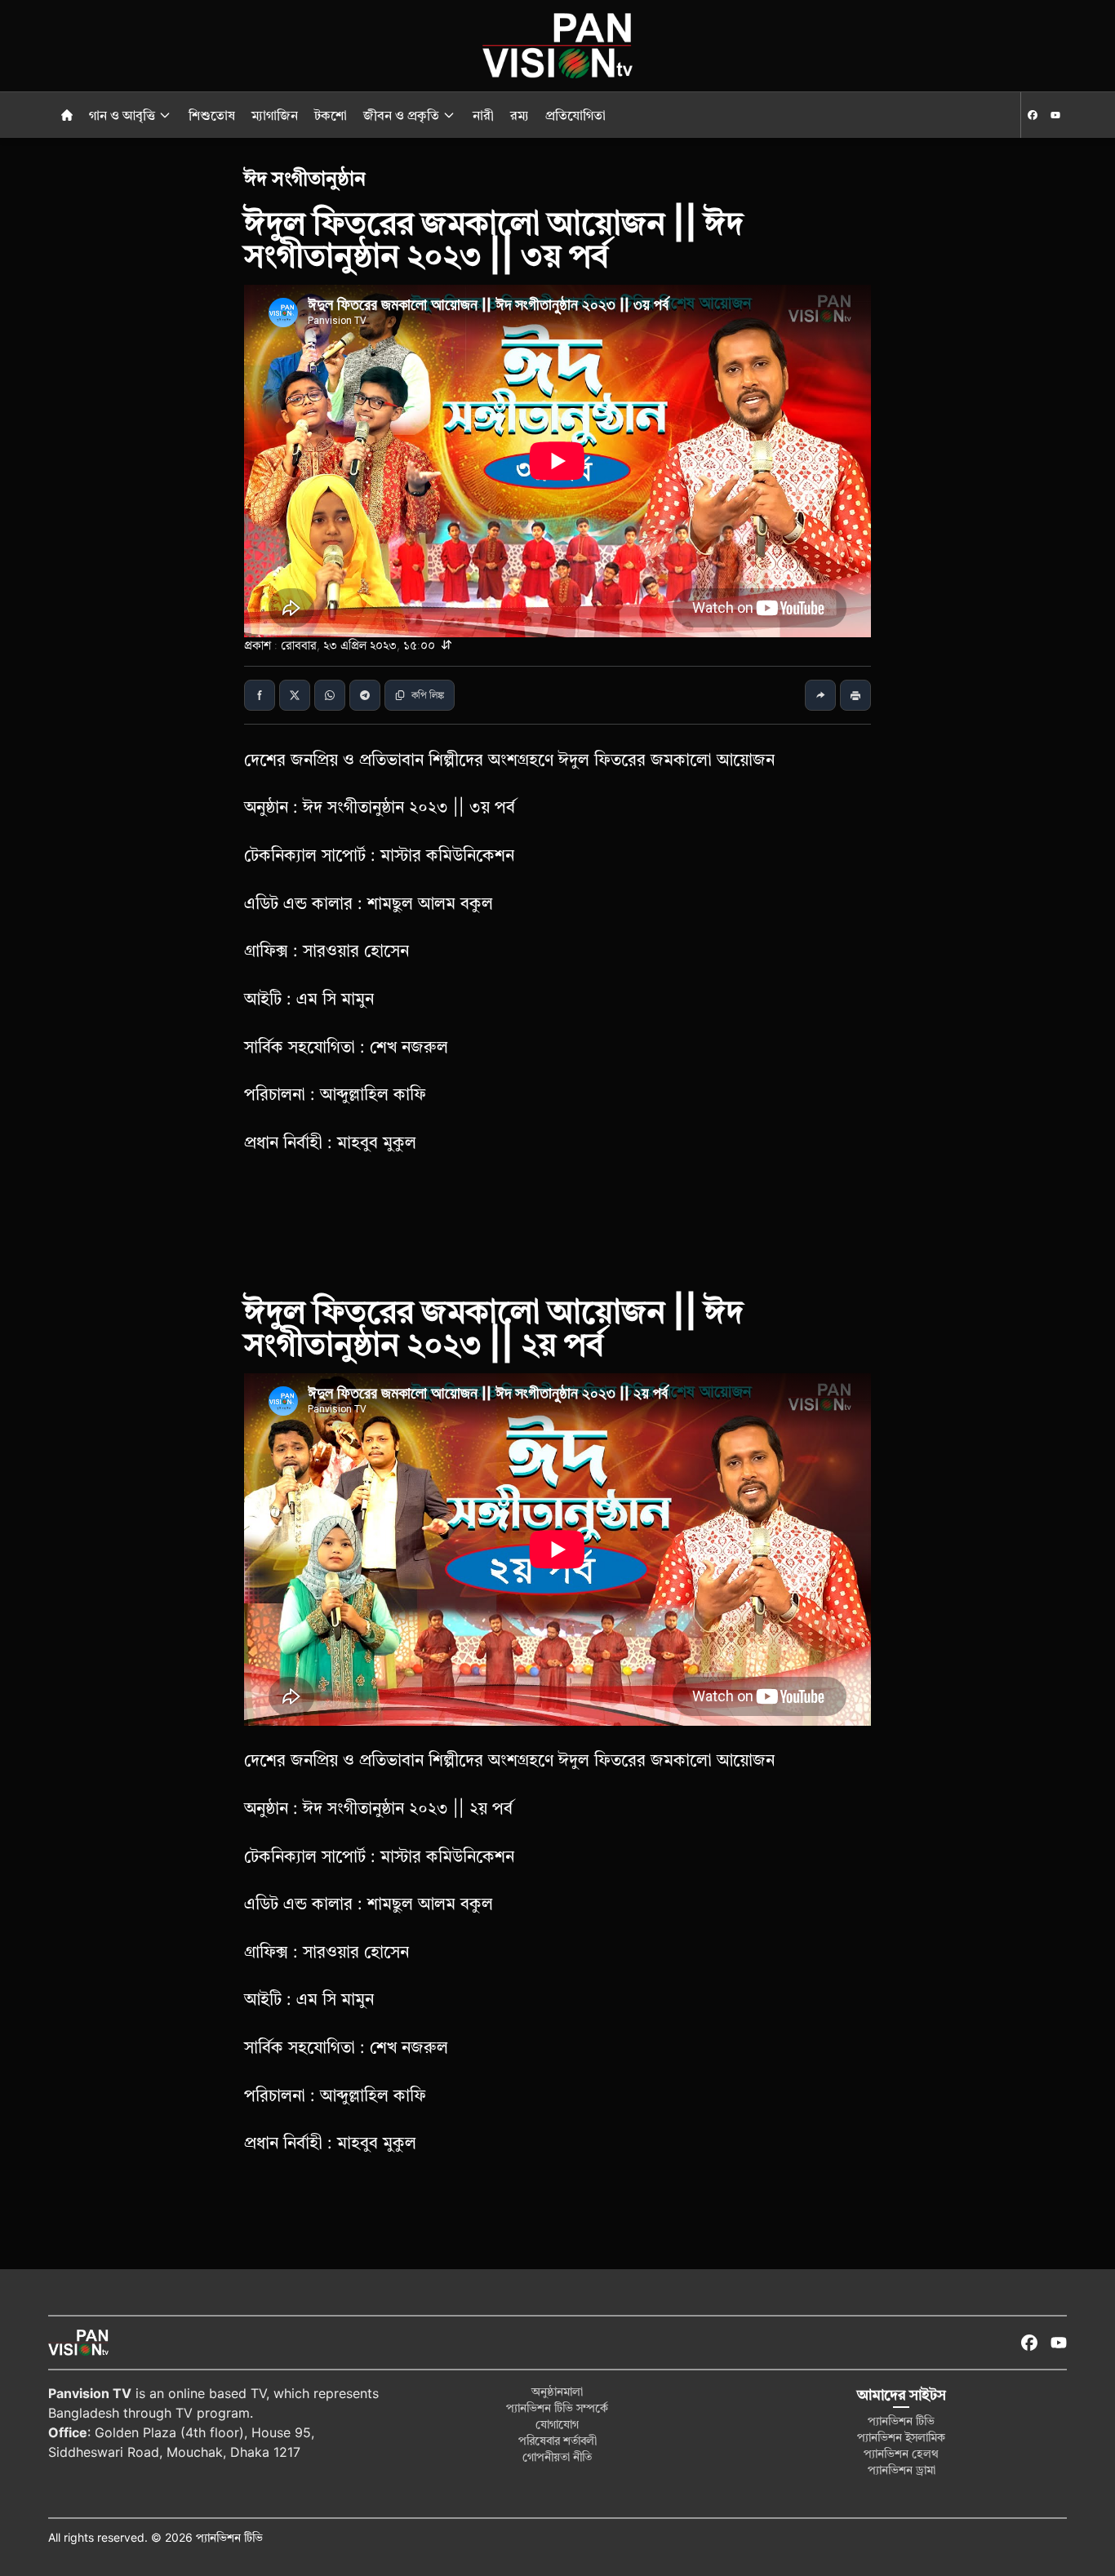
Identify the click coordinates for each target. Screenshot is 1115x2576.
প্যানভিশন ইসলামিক (901, 2437)
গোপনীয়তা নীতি (557, 2456)
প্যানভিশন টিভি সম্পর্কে (557, 2408)
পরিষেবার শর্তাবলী (557, 2440)
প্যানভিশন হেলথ (901, 2453)
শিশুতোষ (213, 115)
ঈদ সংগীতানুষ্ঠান (305, 178)
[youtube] (1055, 115)
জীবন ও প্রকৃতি (401, 115)
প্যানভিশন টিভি (901, 2421)
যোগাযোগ (557, 2424)
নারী (485, 115)
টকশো (332, 115)
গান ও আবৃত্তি (122, 115)
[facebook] (1033, 115)
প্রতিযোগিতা (575, 115)
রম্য (521, 115)
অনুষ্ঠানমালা (557, 2391)
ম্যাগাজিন (276, 115)
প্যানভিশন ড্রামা (902, 2470)
